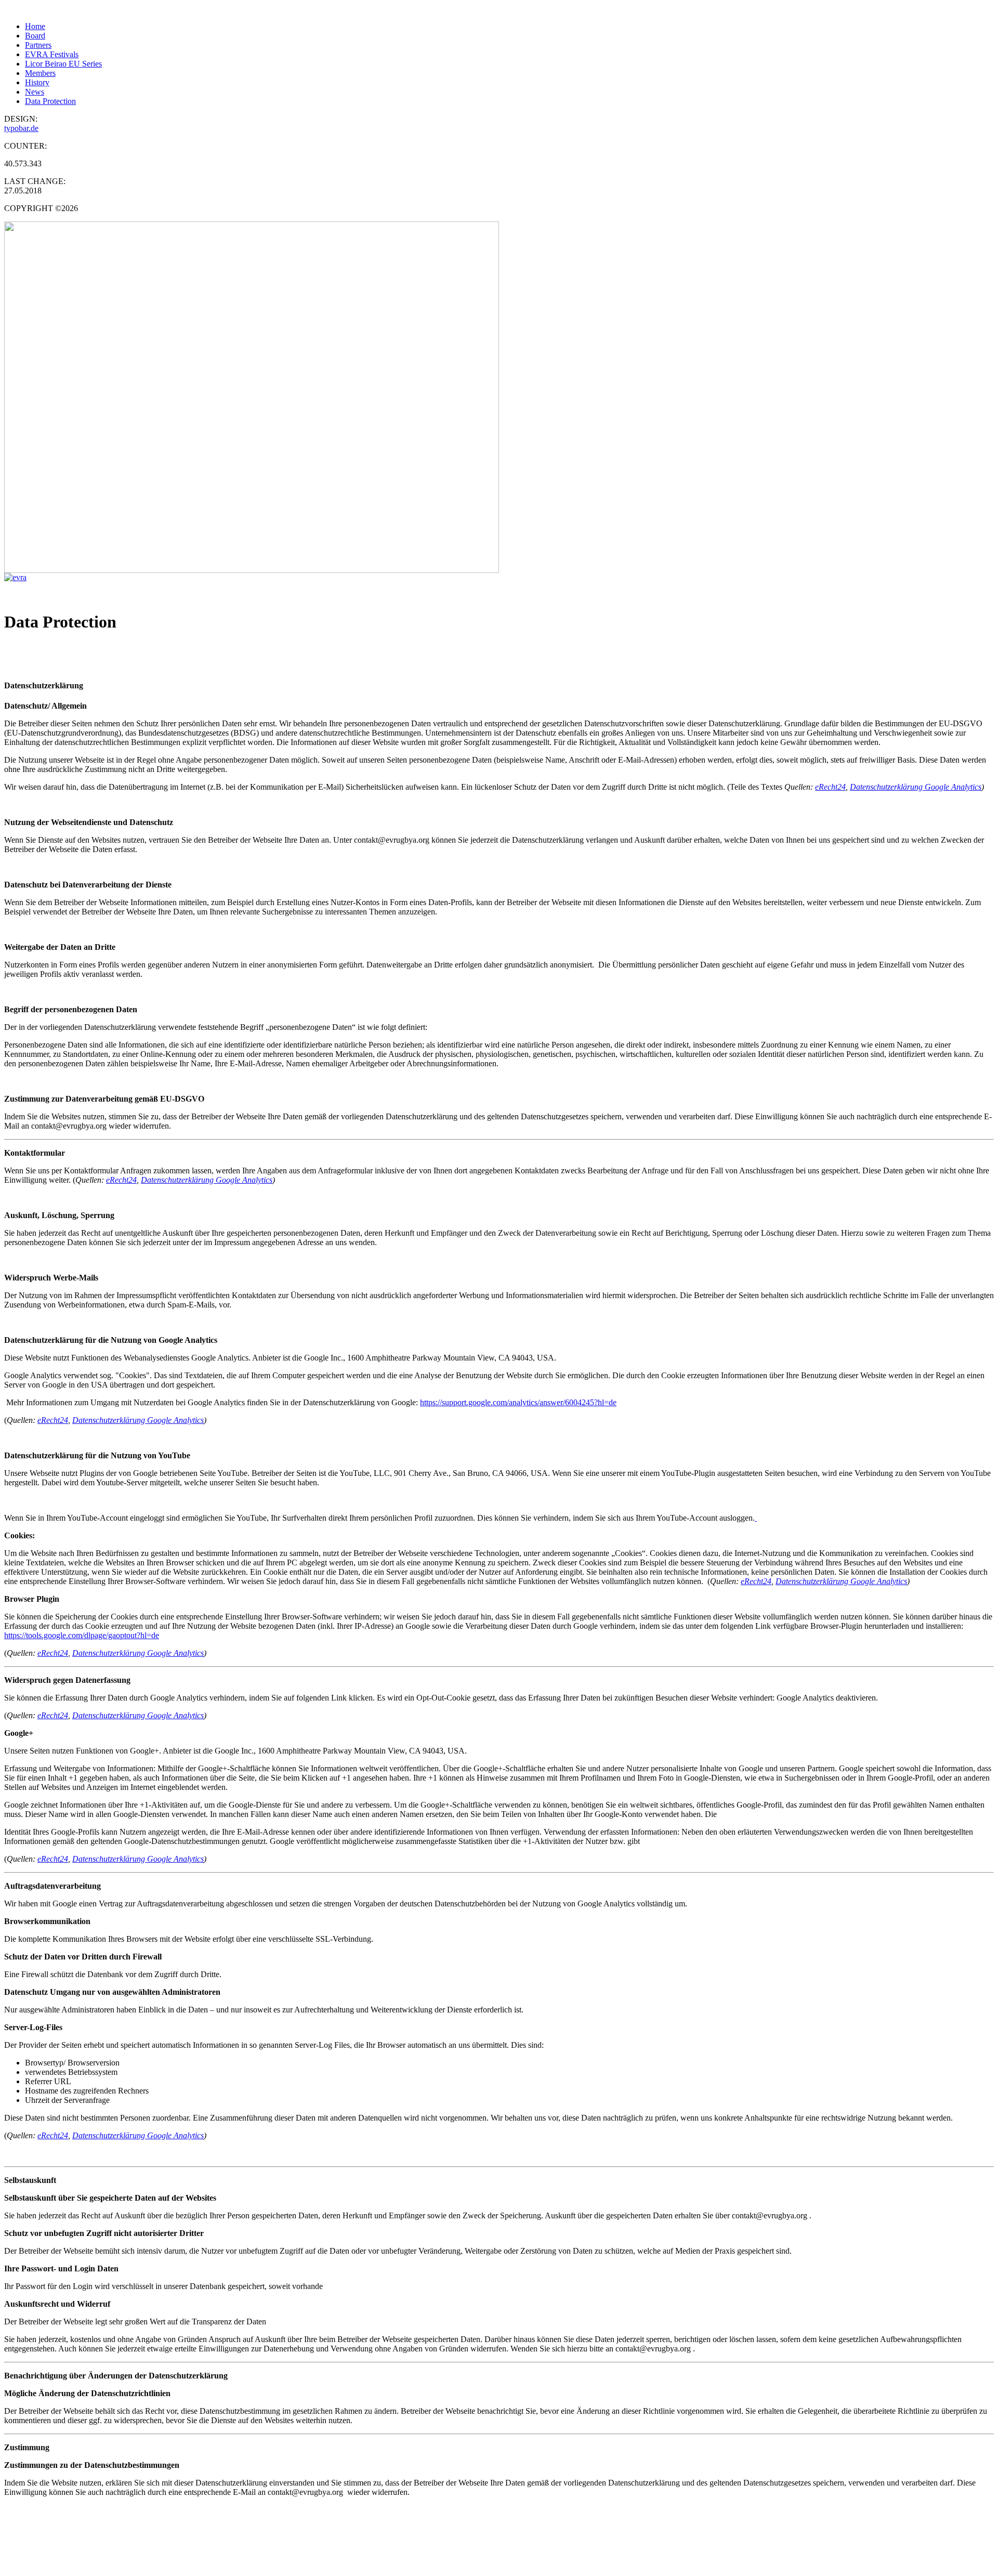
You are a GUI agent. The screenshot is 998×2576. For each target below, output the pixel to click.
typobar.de (21, 128)
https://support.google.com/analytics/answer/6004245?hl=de (518, 1402)
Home (35, 26)
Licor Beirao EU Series (63, 64)
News (35, 92)
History (37, 82)
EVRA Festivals (52, 54)
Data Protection (50, 101)
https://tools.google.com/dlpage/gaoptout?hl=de (82, 1635)
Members (40, 73)
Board (35, 36)
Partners (38, 45)
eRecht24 (830, 787)
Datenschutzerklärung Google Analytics (916, 787)
